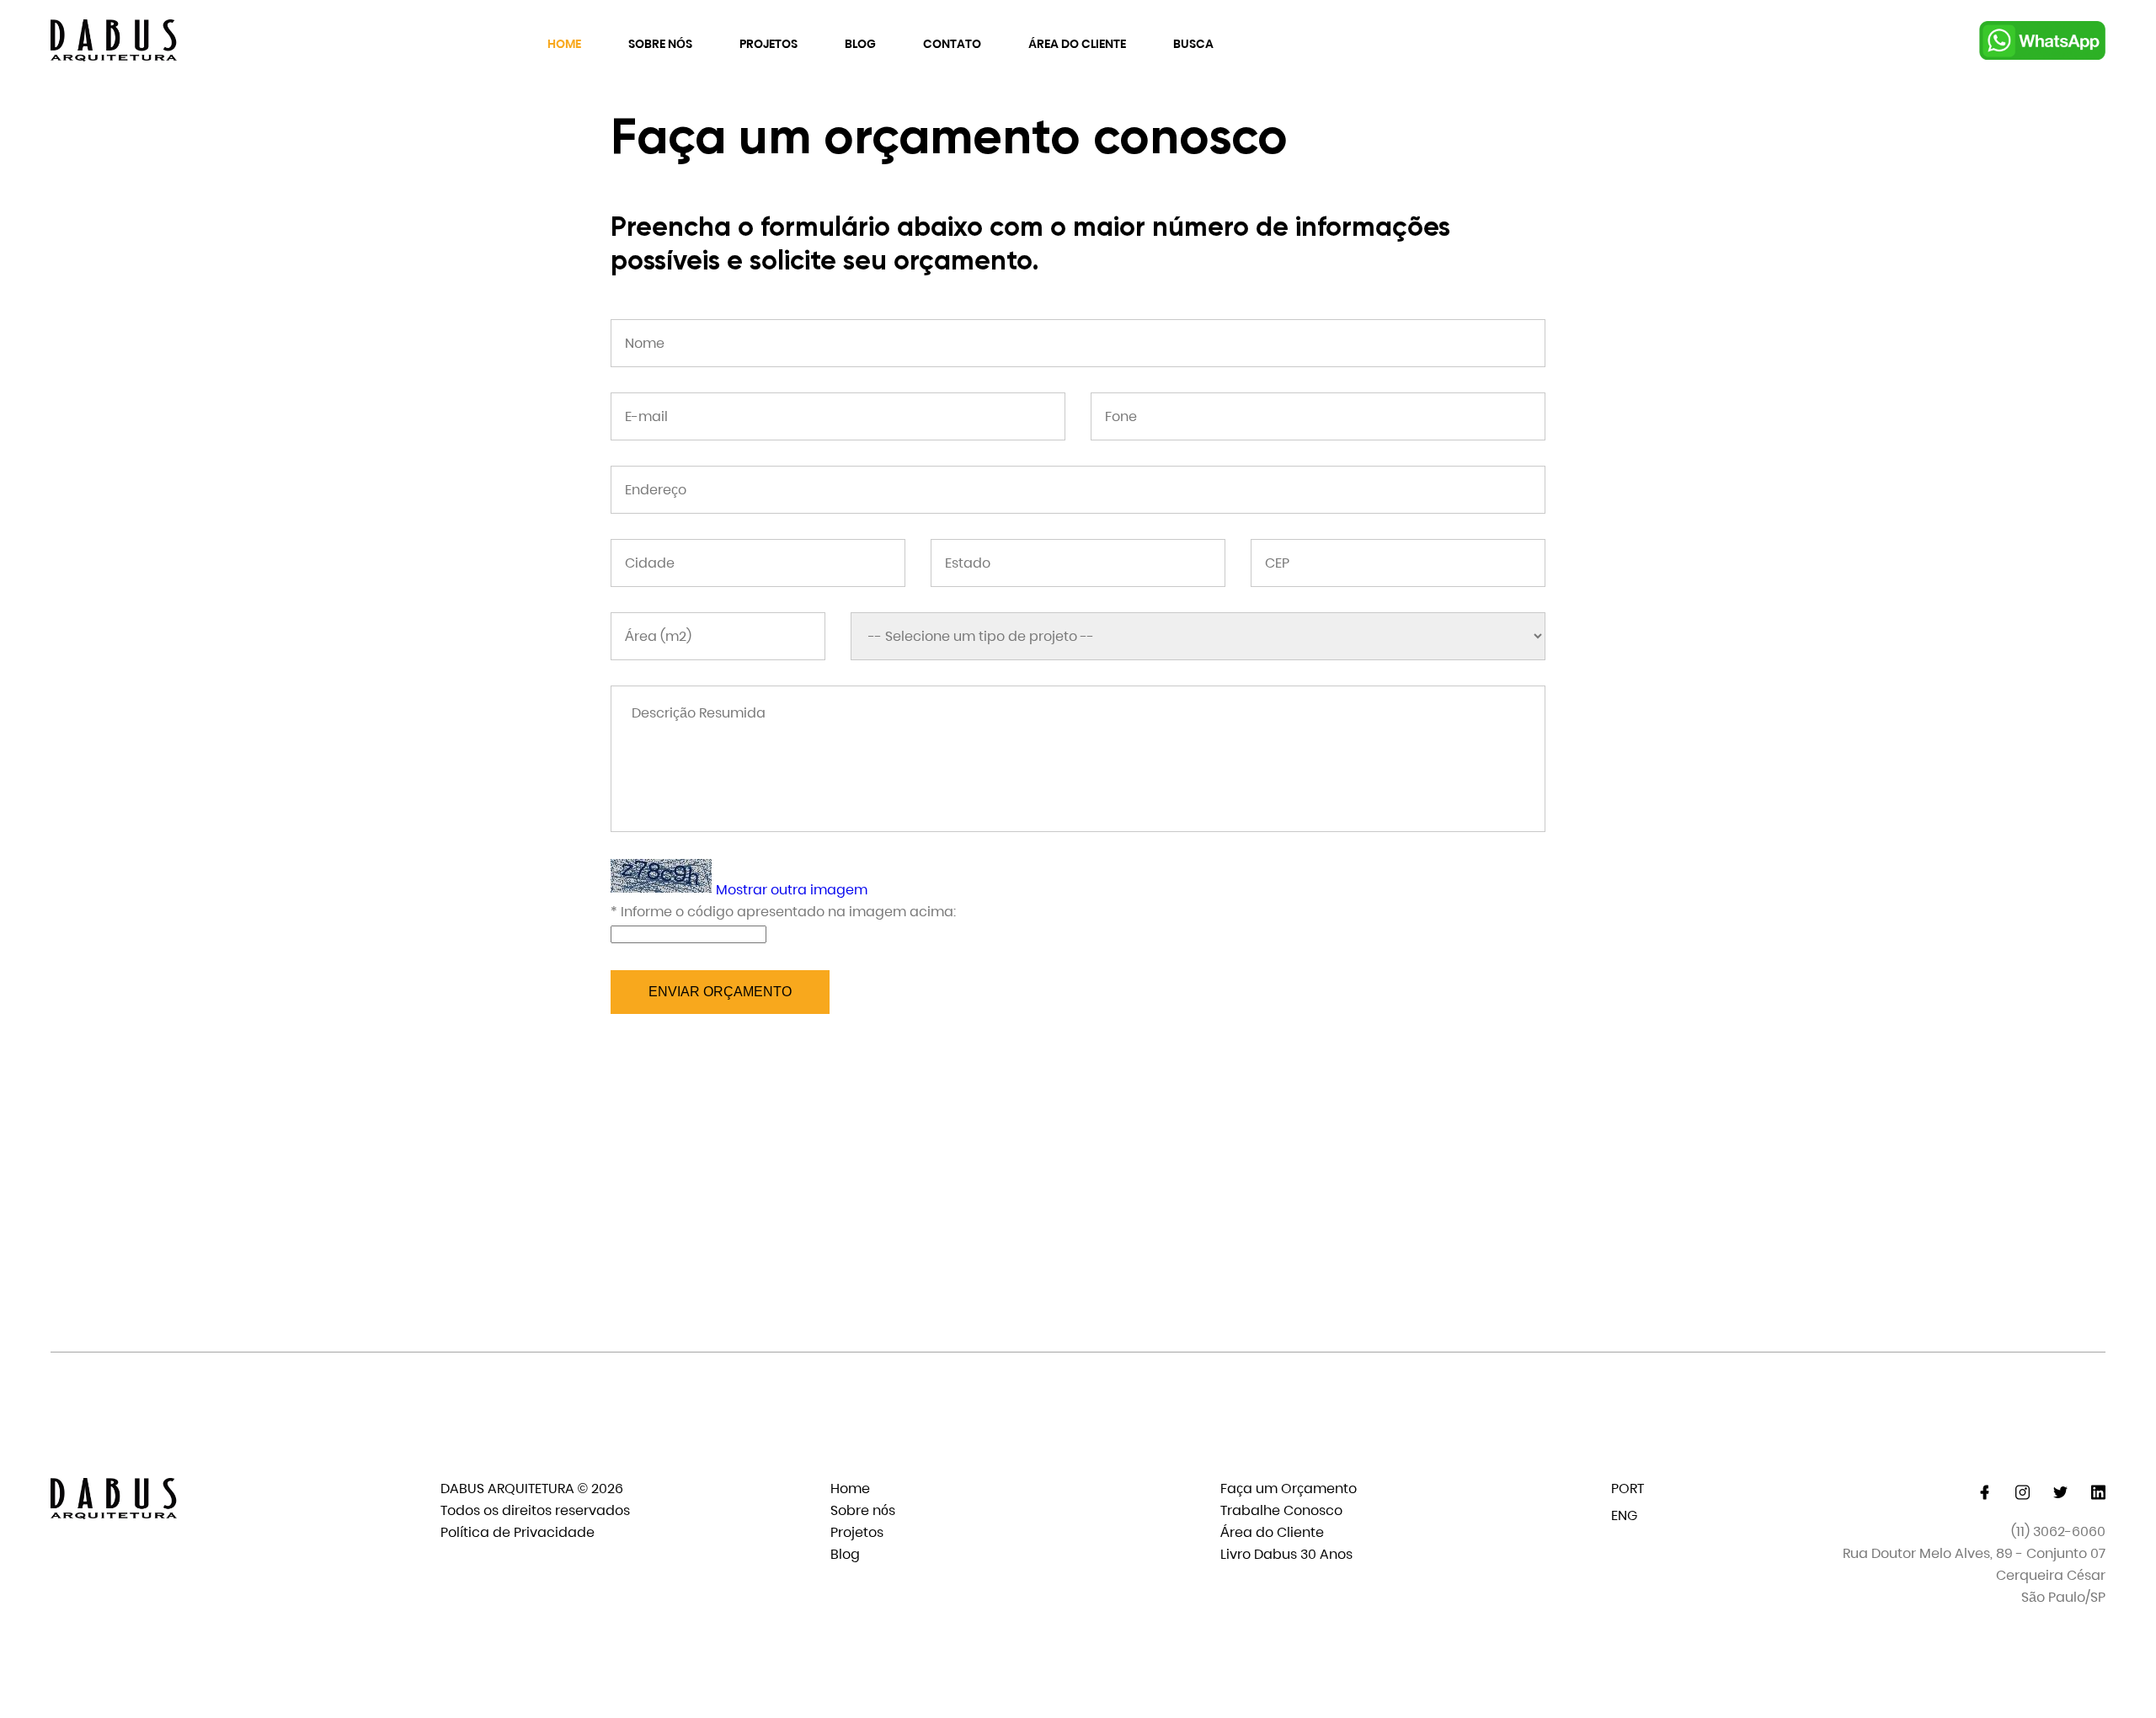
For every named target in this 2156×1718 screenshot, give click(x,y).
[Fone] (1318, 416)
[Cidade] (758, 563)
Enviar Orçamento (720, 992)
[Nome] (1078, 343)
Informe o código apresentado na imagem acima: (783, 912)
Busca (1193, 44)
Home (564, 44)
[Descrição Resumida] (1078, 759)
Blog (860, 44)
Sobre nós (660, 44)
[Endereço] (1078, 490)
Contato (952, 44)
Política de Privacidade (518, 1532)
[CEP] (1398, 563)
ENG (1624, 1515)
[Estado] (1078, 563)
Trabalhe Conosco (1281, 1510)
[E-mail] (838, 416)
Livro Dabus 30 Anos (1286, 1554)
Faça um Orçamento (1289, 1489)
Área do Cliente (1077, 44)
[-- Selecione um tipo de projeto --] (1198, 636)
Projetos (768, 44)
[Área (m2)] (718, 636)
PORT (1628, 1489)
